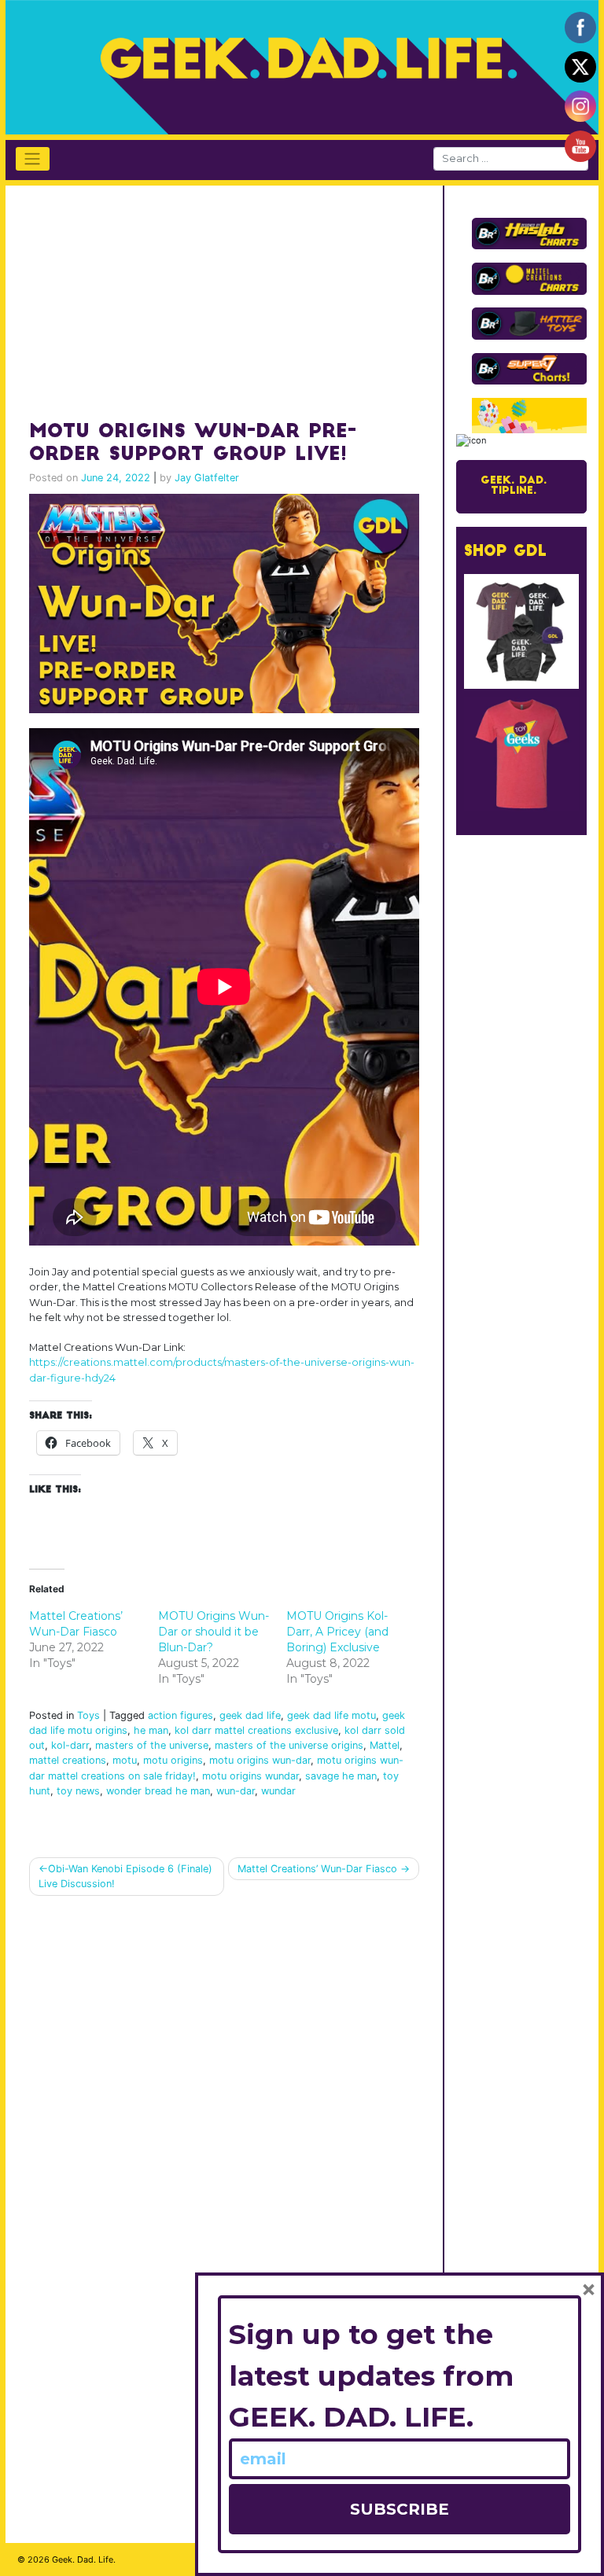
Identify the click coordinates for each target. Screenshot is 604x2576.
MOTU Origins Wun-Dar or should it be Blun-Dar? (214, 1632)
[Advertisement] (201, 296)
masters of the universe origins (289, 1745)
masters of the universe (152, 1745)
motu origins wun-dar (260, 1760)
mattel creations (68, 1760)
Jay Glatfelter (207, 478)
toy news (78, 1791)
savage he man (341, 1776)
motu (125, 1760)
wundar (278, 1791)
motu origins (173, 1760)
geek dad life (250, 1715)
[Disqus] (224, 2107)
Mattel (385, 1745)
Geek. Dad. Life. (84, 2559)
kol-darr (70, 1745)
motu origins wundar (250, 1776)
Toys (88, 1715)
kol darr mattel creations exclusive (256, 1730)
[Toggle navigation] (33, 159)
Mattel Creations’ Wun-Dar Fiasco (317, 1869)
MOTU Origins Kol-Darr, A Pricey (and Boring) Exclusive (337, 1632)
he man (151, 1730)
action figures (180, 1715)
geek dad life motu (331, 1715)
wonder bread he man (158, 1791)
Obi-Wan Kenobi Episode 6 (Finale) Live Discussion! (125, 1876)
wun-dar (236, 1791)
